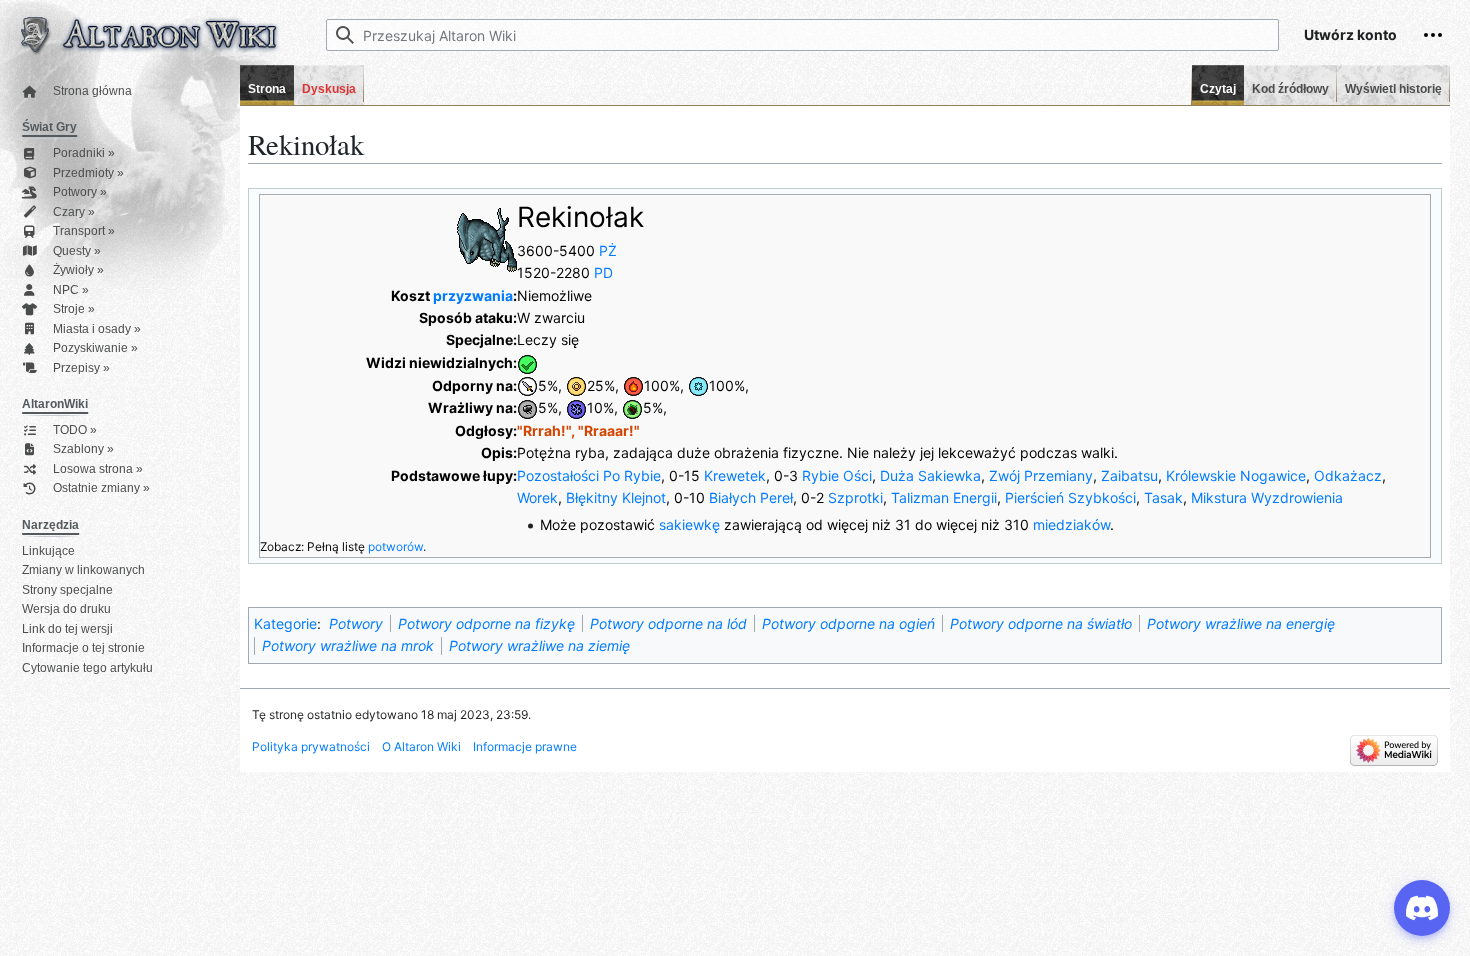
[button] (1433, 35)
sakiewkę (689, 524)
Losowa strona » (98, 469)
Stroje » (74, 309)
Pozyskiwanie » (95, 348)
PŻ (608, 250)
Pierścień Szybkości (1070, 497)
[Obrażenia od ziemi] (632, 407)
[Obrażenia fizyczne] (527, 385)
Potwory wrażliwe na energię (1241, 623)
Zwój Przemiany (1041, 475)
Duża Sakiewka (930, 475)
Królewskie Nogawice (1236, 475)
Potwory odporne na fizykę (486, 623)
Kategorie (285, 623)
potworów (395, 546)
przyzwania (473, 295)
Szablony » (83, 449)
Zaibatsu (1129, 475)
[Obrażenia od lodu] (698, 385)
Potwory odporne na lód (668, 623)
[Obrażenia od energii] (576, 407)
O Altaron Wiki (421, 746)
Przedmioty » (88, 173)
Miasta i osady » (97, 329)
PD (603, 272)
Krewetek (735, 475)
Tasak (1163, 497)
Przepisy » (81, 368)
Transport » (84, 231)
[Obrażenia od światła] (576, 385)
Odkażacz (1348, 475)
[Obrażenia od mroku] (527, 407)
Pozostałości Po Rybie (589, 475)
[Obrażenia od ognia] (633, 385)
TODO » (75, 430)
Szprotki (855, 497)
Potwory (356, 623)
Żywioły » (78, 270)
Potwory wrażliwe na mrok (348, 645)
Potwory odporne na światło (1041, 623)
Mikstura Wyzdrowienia (1267, 497)
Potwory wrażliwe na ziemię (539, 645)
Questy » (77, 251)
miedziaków (1071, 524)
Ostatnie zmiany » (101, 488)
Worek (537, 497)
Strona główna (92, 91)
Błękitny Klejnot (616, 497)
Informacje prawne (525, 746)
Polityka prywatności (311, 746)
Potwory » (80, 192)
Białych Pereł (751, 497)
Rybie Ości (837, 475)
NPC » (71, 290)
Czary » (74, 212)
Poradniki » (84, 153)
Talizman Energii (944, 497)
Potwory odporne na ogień (848, 623)
